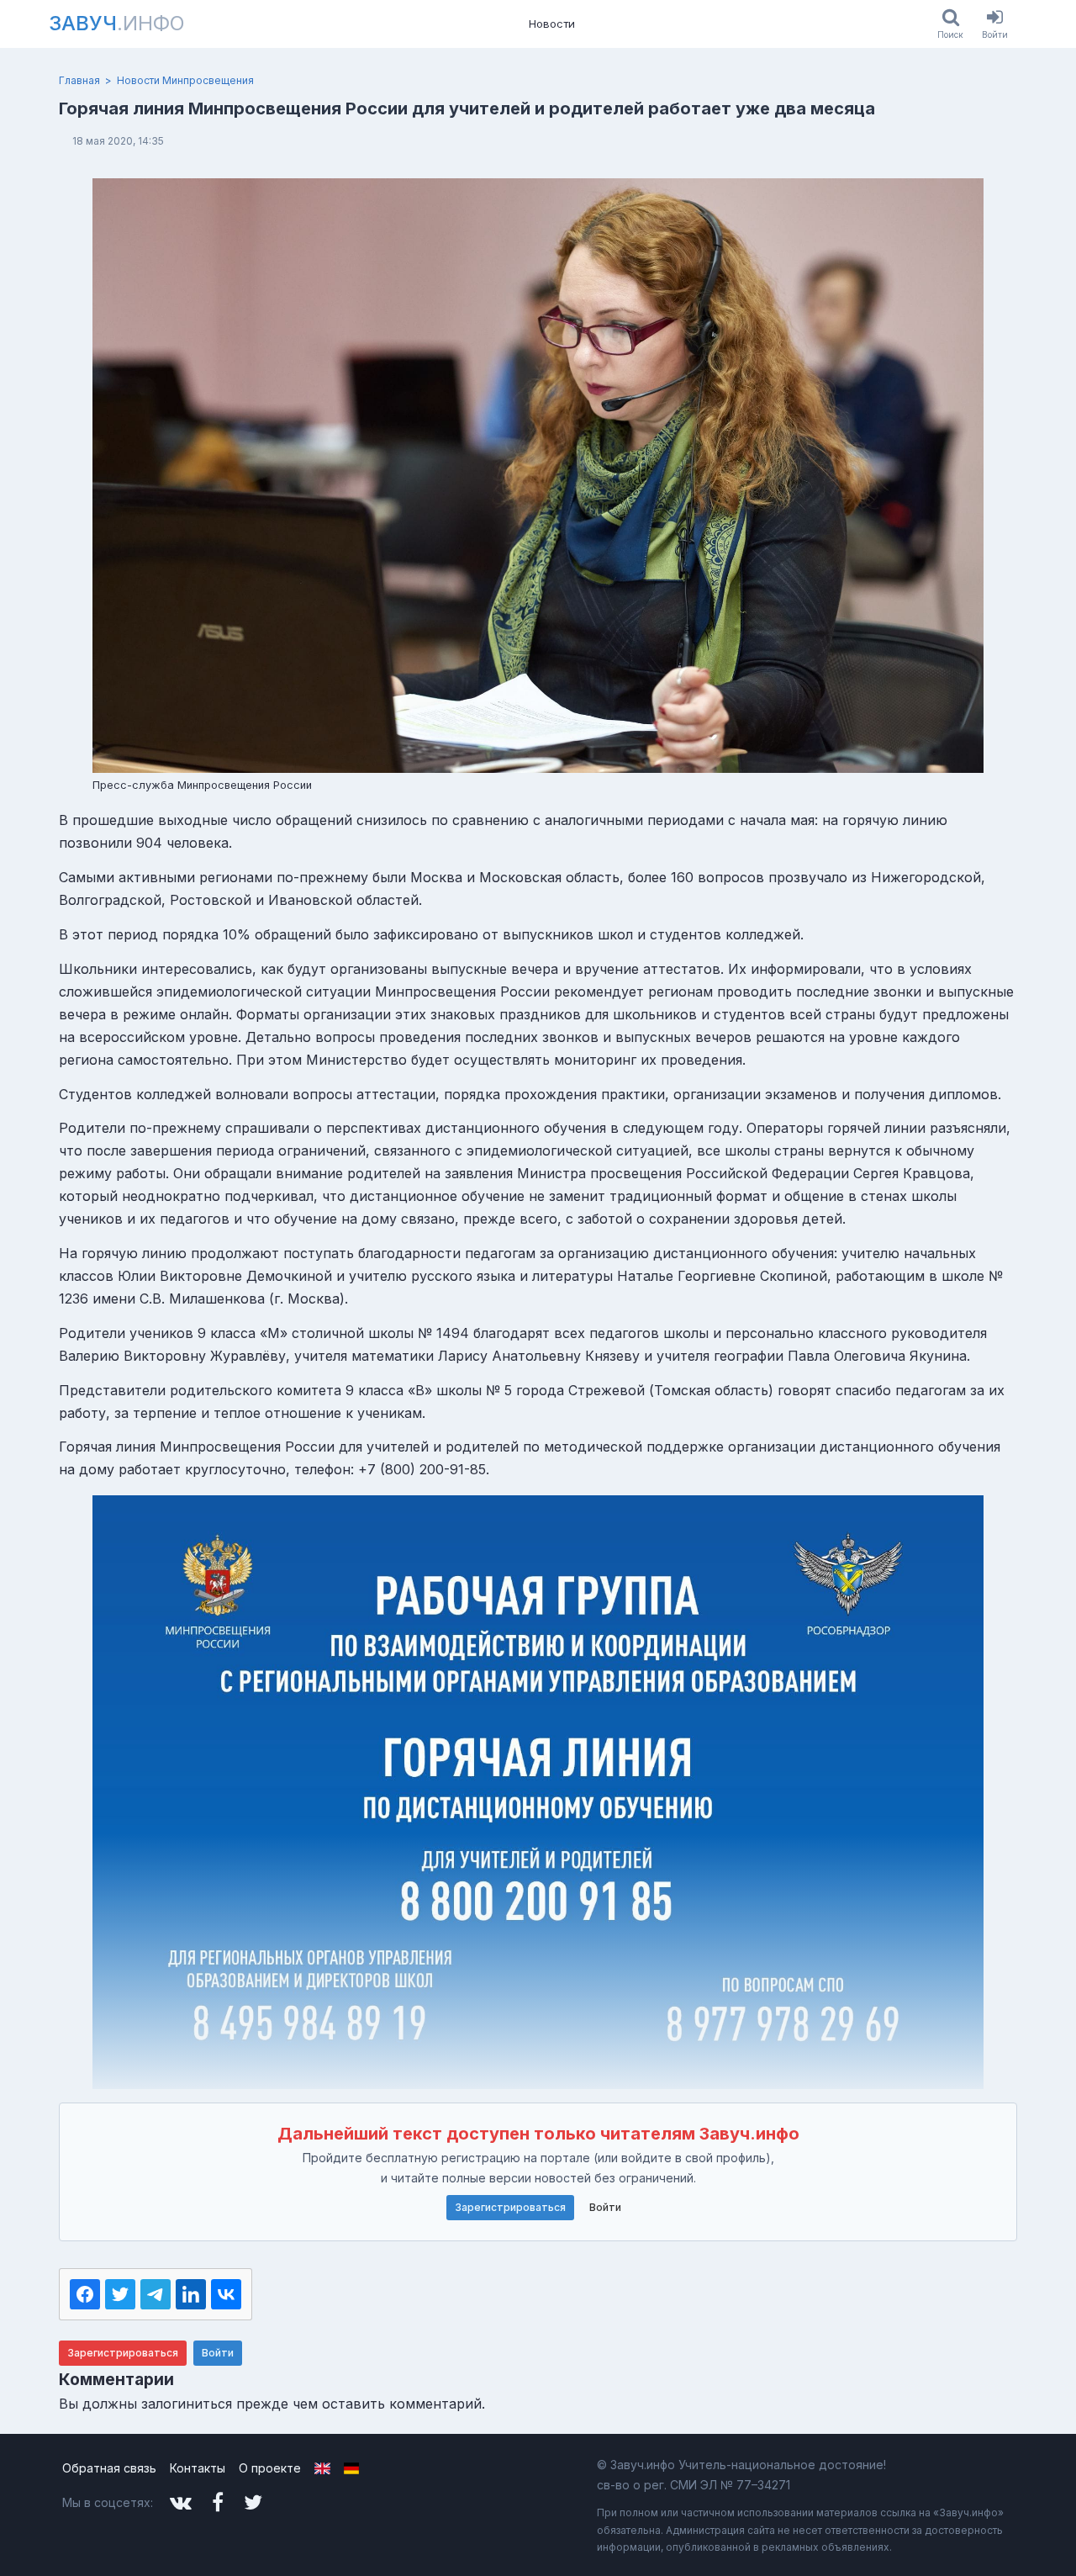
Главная (79, 80)
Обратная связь (109, 2468)
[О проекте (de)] (352, 2468)
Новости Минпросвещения (185, 80)
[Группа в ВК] (181, 2502)
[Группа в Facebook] (218, 2502)
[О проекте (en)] (322, 2468)
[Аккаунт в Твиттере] (253, 2502)
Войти (605, 2207)
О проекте (270, 2468)
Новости (552, 24)
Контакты (198, 2468)
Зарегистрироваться (510, 2207)
